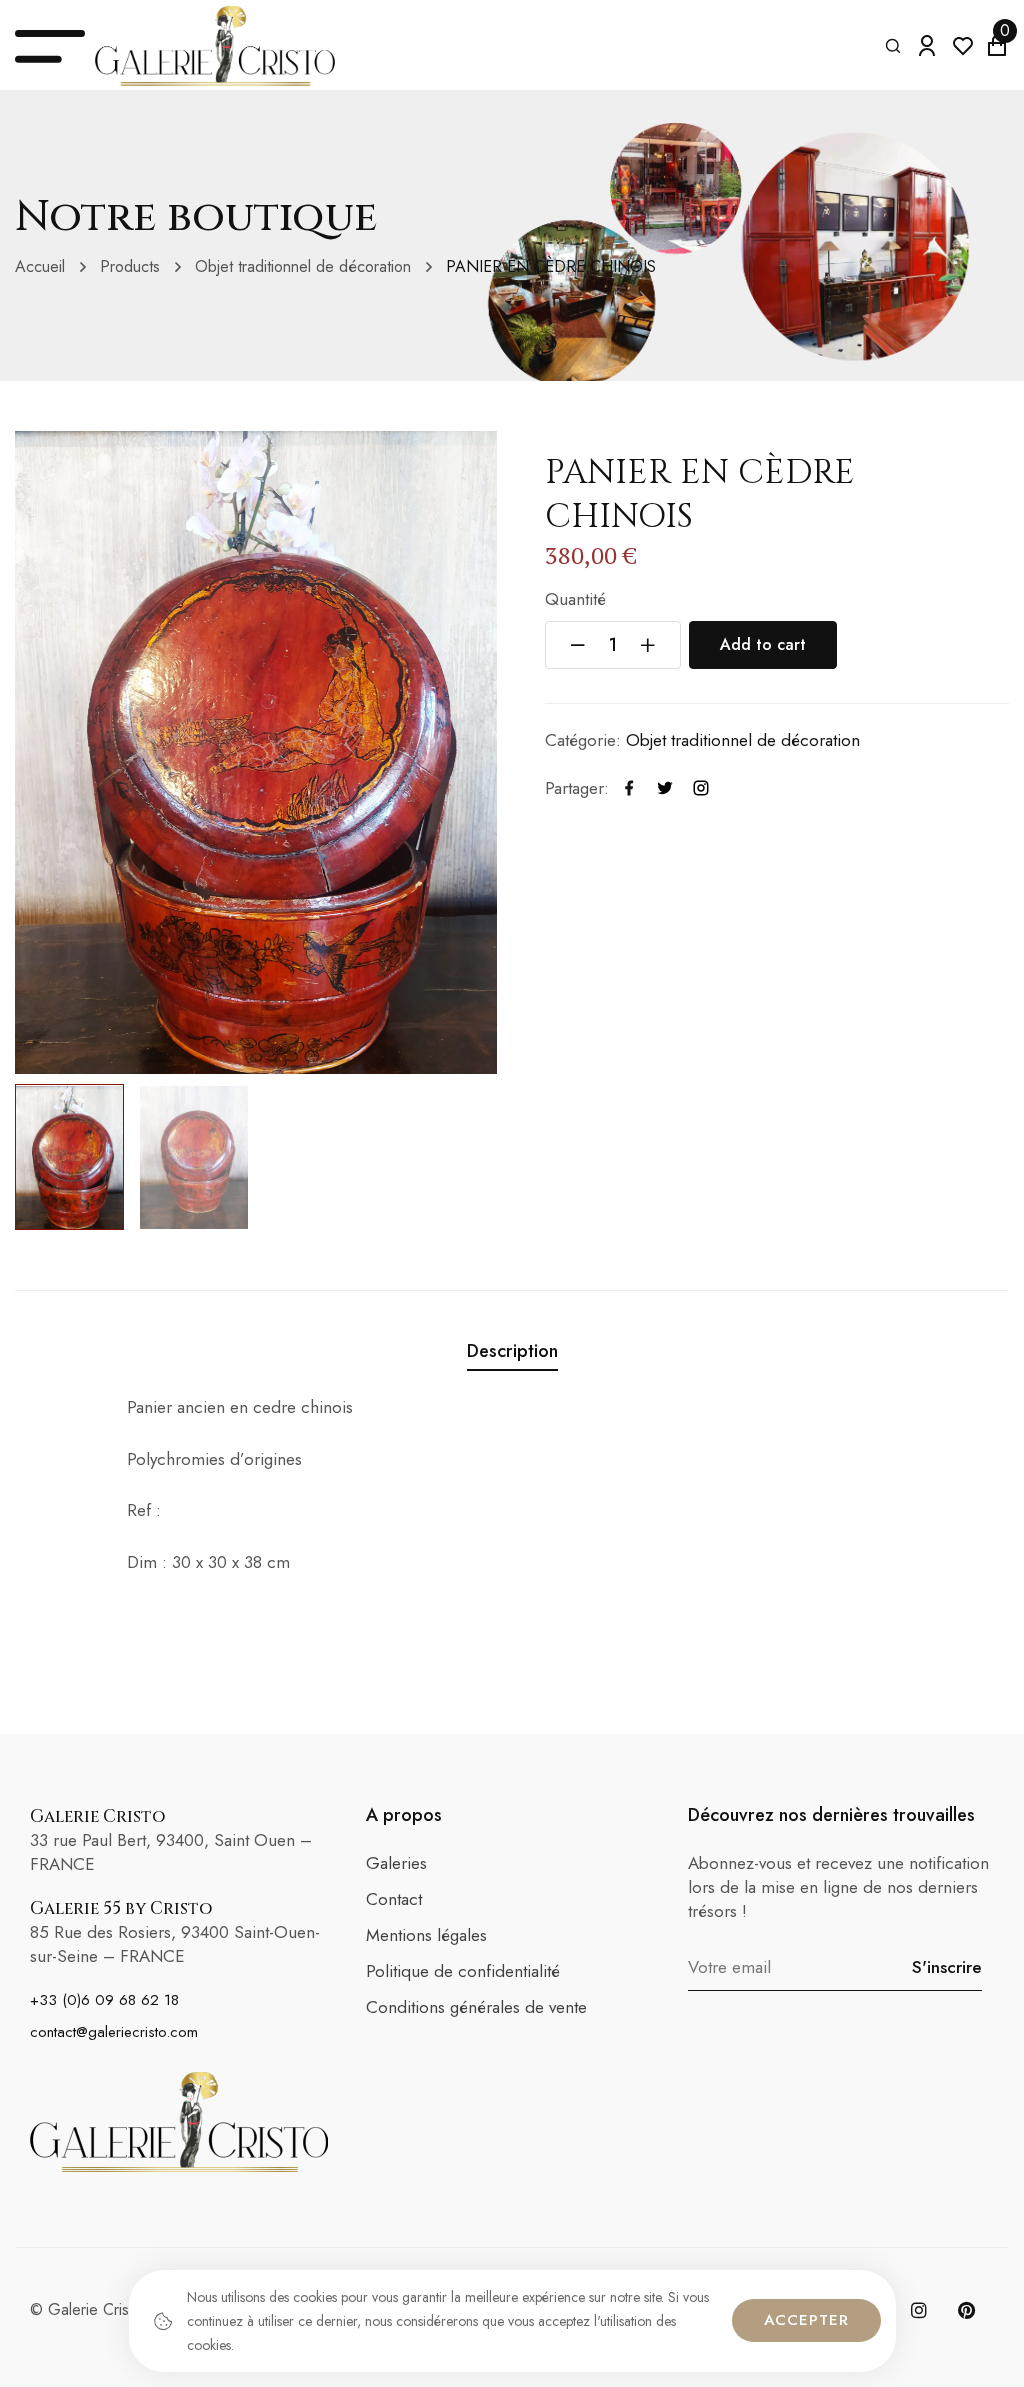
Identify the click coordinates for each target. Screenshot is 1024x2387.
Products (130, 266)
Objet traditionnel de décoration (303, 266)
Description (512, 1351)
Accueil (40, 266)
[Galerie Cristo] (215, 46)
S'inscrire (947, 1967)
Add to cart (763, 644)
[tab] (512, 1355)
